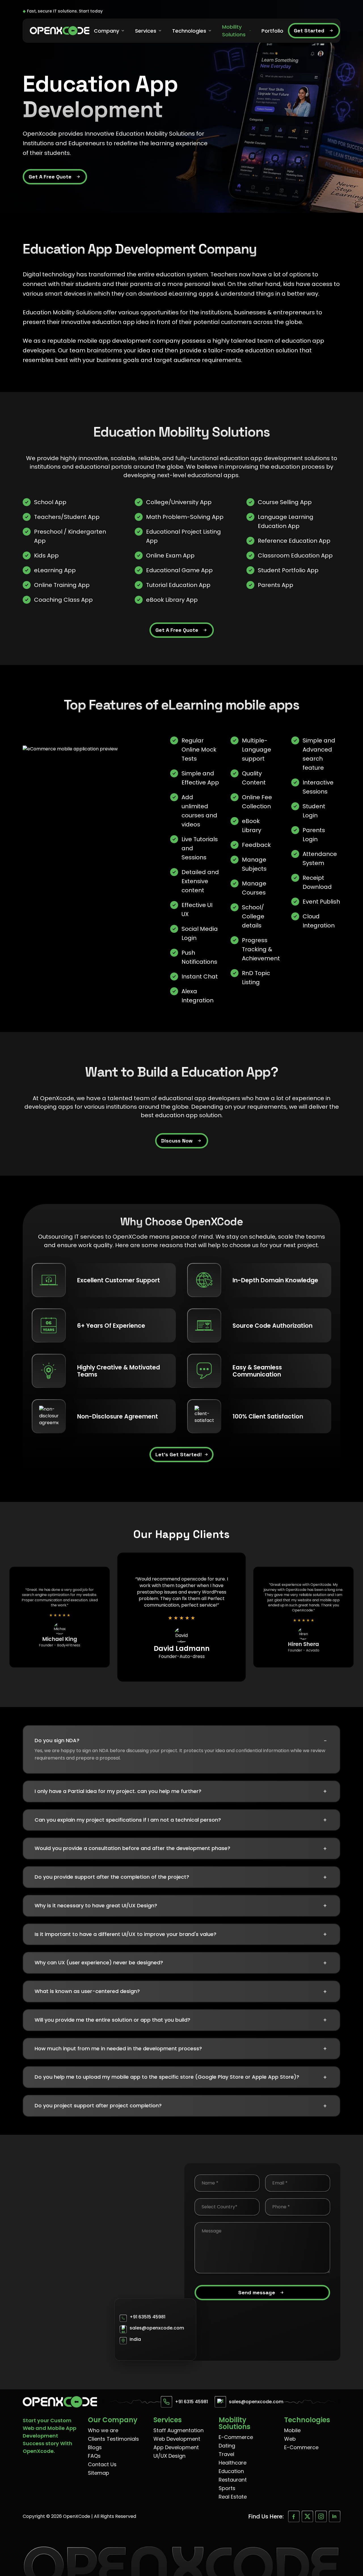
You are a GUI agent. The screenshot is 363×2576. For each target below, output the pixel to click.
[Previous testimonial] (29, 1617)
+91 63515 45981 (147, 2317)
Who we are (103, 2430)
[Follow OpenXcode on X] (307, 2516)
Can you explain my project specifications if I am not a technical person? (181, 1820)
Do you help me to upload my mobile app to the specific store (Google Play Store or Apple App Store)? (181, 2077)
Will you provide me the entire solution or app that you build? (181, 2020)
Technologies (189, 31)
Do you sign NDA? (181, 1741)
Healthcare (233, 2463)
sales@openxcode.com (157, 2328)
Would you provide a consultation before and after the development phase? (181, 1849)
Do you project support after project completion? (181, 2106)
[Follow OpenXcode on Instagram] (321, 2516)
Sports (227, 2488)
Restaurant (233, 2480)
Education (231, 2471)
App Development (176, 2447)
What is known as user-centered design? (181, 1992)
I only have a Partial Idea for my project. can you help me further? (181, 1791)
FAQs (94, 2456)
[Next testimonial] (334, 1617)
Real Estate (233, 2497)
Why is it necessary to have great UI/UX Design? (181, 1906)
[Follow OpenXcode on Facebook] (294, 2516)
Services (146, 31)
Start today (91, 11)
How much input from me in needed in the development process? (181, 2049)
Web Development (177, 2439)
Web (290, 2439)
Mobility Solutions (234, 31)
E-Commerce (236, 2437)
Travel (226, 2454)
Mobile (292, 2430)
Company (106, 31)
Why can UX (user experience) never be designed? (181, 1963)
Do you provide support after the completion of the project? (181, 1877)
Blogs (95, 2447)
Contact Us (102, 2464)
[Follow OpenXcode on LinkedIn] (335, 2516)
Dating (227, 2446)
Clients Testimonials (113, 2439)
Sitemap (99, 2473)
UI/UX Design (169, 2456)
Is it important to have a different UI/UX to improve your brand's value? (181, 1934)
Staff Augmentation (179, 2430)
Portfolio (272, 31)
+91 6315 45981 (191, 2402)
